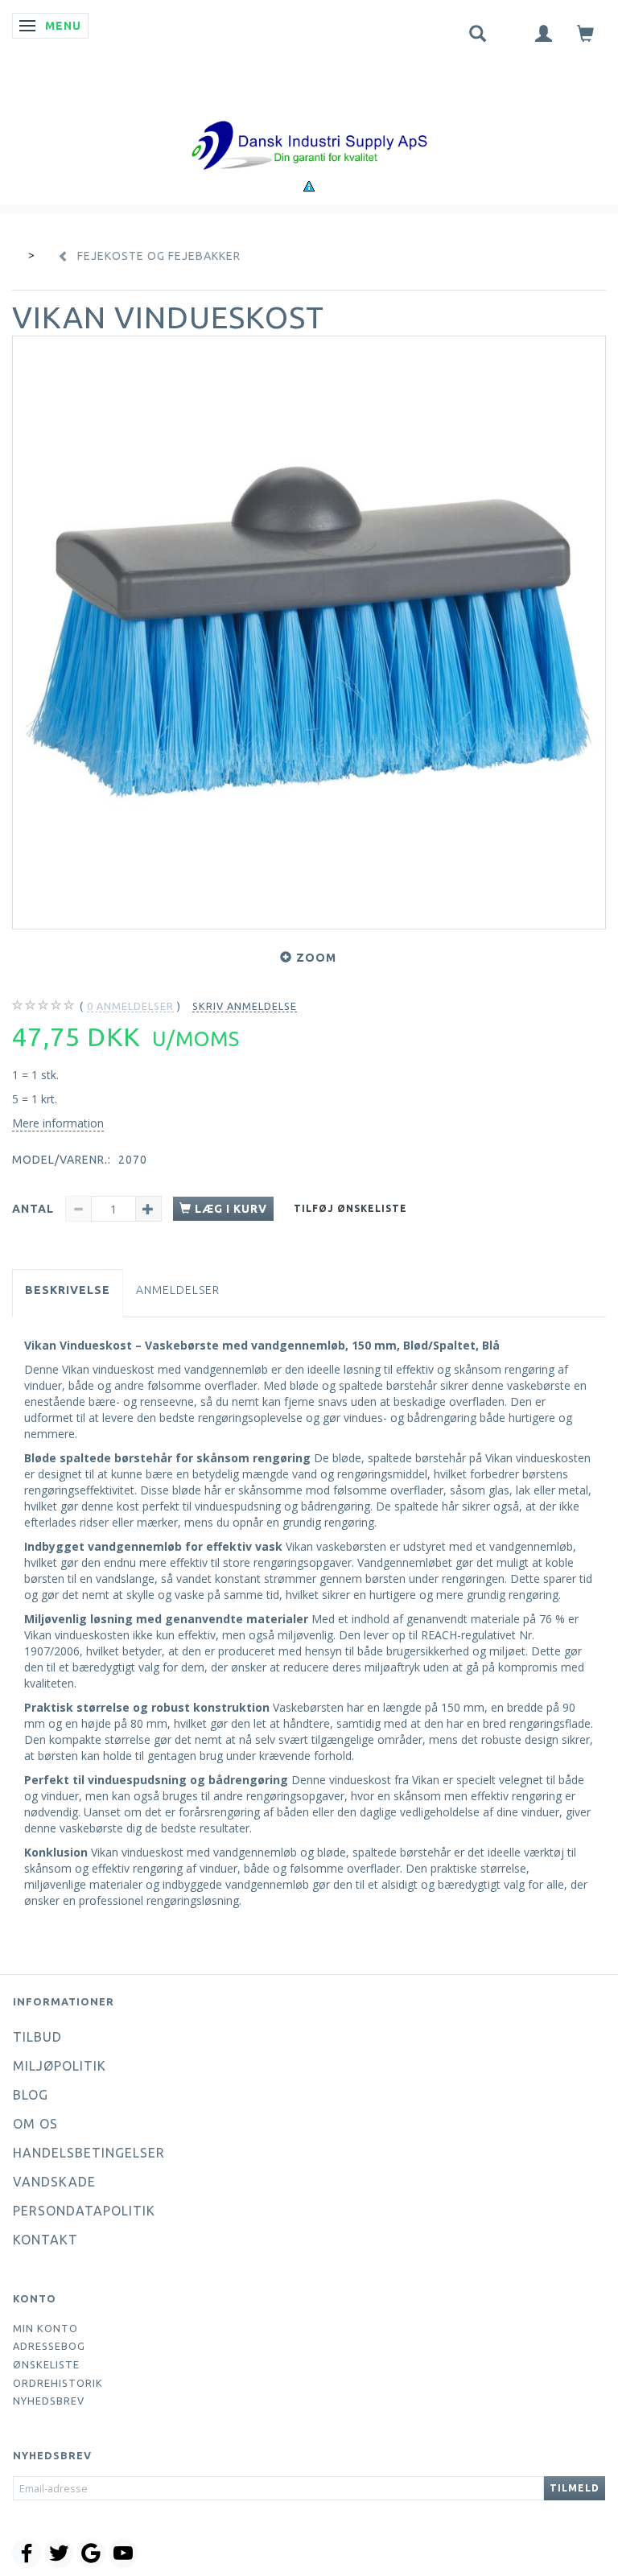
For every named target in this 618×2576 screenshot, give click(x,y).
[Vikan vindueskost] (309, 633)
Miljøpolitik (60, 2066)
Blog (31, 2095)
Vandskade (54, 2182)
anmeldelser (130, 1006)
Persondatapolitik (84, 2211)
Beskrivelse (68, 1290)
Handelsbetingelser (89, 2153)
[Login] (544, 33)
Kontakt (45, 2240)
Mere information (58, 1123)
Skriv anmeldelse (245, 1006)
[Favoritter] (511, 30)
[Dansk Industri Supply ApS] (309, 121)
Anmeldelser (178, 1290)
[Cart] (586, 33)
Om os (35, 2124)
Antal (35, 1209)
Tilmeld (575, 2488)
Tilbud (37, 2037)
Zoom (316, 958)
